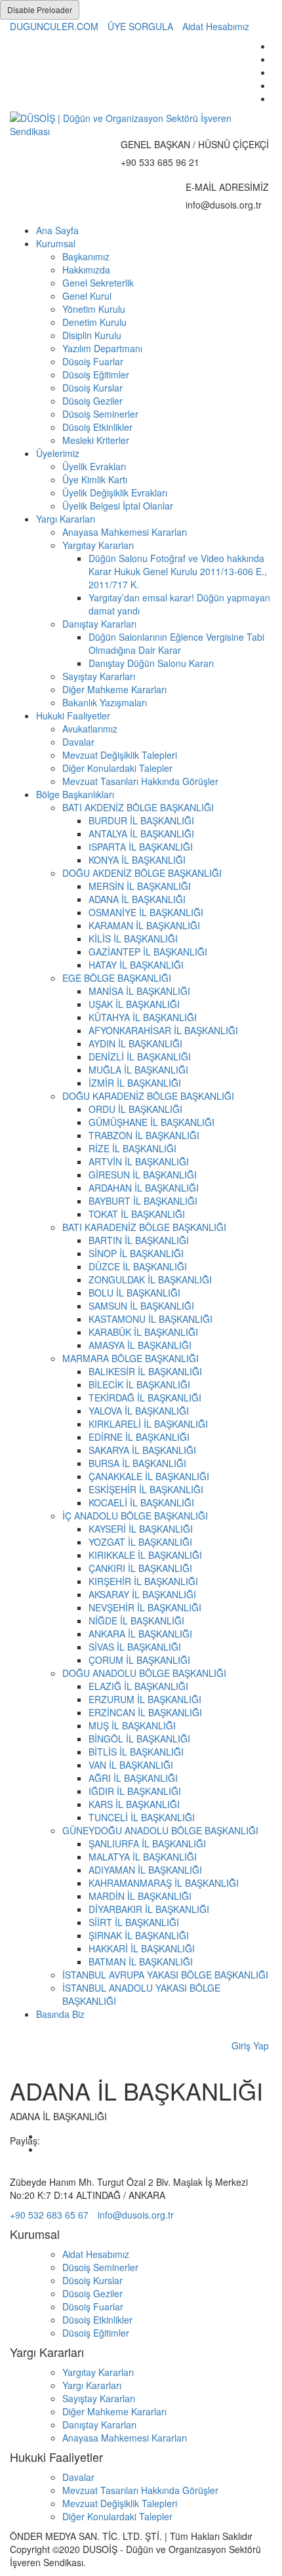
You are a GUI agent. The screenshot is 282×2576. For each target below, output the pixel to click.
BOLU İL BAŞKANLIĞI (134, 1293)
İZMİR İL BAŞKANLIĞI (135, 1083)
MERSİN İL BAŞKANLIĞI (140, 886)
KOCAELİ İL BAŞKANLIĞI (141, 1502)
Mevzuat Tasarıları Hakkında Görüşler (140, 781)
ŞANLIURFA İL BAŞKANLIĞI (147, 1843)
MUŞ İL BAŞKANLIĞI (132, 1725)
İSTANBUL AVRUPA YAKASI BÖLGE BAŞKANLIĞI (165, 1975)
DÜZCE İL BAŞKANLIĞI (138, 1266)
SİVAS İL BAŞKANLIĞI (135, 1647)
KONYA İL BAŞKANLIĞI (137, 860)
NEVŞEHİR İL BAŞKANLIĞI (145, 1607)
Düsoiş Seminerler (100, 414)
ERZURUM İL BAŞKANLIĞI (145, 1699)
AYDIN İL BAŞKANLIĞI (135, 1043)
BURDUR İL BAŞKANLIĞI (141, 820)
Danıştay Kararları (99, 624)
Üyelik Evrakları (94, 466)
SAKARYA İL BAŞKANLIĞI (142, 1450)
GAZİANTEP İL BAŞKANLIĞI (148, 952)
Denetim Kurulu (94, 322)
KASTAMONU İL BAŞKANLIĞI (151, 1319)
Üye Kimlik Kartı (95, 479)
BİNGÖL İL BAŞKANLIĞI (139, 1739)
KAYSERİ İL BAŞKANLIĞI (141, 1529)
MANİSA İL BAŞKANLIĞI (139, 991)
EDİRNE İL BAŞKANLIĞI (139, 1437)
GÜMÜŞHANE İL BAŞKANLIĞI (151, 1122)
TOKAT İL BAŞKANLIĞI (137, 1214)
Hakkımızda (86, 270)
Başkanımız (86, 256)
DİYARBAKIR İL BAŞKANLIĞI (149, 1909)
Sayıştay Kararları (99, 676)
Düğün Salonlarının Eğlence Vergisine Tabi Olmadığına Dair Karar (176, 643)
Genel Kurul (87, 296)
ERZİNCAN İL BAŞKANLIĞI (145, 1712)
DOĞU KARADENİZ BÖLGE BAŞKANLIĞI (148, 1096)
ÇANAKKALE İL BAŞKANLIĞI (149, 1476)
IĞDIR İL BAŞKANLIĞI (135, 1791)
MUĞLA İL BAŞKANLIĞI (138, 1070)
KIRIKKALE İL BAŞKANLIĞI (145, 1555)
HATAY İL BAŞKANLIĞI (136, 965)
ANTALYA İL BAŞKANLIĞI (141, 834)
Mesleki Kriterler (96, 440)
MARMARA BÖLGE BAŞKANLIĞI (131, 1358)
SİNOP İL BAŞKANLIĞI (136, 1253)
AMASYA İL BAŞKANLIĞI (140, 1345)
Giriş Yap (250, 2045)
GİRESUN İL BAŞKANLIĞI (143, 1175)
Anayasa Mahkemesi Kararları (125, 532)
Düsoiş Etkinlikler (97, 427)
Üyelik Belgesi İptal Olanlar (118, 506)
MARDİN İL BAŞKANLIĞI (140, 1896)
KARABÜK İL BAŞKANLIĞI (143, 1332)
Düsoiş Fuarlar (93, 361)
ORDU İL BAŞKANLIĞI (135, 1109)
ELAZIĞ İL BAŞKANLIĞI (138, 1686)
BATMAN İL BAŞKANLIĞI (141, 1962)
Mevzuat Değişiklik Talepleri (120, 755)
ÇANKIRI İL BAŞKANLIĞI (140, 1568)
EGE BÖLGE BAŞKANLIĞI (117, 978)
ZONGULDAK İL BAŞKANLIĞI (150, 1279)
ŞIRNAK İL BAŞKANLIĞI (139, 1935)
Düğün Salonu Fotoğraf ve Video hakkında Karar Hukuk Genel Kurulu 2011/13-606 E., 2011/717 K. (178, 571)
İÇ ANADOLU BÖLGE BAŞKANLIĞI (135, 1516)
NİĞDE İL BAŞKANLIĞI (136, 1620)
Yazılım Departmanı (102, 348)
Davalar (78, 742)
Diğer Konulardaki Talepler (117, 768)
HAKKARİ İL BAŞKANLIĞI (142, 1948)
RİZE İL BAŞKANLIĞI (132, 1148)
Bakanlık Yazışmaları (105, 702)
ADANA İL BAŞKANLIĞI (137, 899)
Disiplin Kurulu (92, 335)
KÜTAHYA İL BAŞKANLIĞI (143, 1017)
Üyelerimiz (58, 453)
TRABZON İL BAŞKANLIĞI (144, 1135)
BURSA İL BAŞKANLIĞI (137, 1463)
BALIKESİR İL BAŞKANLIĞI (145, 1371)
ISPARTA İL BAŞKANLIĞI (141, 847)
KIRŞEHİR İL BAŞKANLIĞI (143, 1581)
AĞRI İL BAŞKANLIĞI (133, 1778)
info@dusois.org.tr (136, 2215)
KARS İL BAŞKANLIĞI (134, 1804)
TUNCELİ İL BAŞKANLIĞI (142, 1817)
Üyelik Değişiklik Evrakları (115, 493)
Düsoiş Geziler (92, 401)
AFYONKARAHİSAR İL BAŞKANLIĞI (163, 1030)
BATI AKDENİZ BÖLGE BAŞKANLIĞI (138, 807)
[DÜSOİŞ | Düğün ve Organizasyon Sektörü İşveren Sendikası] (141, 125)
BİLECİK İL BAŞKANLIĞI (139, 1384)
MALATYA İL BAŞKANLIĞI (143, 1857)
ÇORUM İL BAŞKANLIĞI (139, 1660)
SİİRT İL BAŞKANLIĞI (134, 1922)
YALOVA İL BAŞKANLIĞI (139, 1411)
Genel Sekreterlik (98, 283)
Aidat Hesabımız (216, 26)
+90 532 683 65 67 (49, 2215)
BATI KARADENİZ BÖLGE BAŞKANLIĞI (144, 1227)
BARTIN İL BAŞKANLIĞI (139, 1240)
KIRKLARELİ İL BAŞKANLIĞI (148, 1424)
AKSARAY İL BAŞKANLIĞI (142, 1594)
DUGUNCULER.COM (54, 26)
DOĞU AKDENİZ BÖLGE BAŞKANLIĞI (142, 873)
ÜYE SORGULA (140, 26)
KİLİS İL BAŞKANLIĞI (133, 938)
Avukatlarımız (90, 729)
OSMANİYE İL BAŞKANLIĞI (146, 912)
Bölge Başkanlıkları (75, 794)
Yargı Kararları (66, 519)
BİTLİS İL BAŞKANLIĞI (136, 1752)
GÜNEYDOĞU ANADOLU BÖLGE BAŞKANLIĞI (160, 1830)
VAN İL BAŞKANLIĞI (131, 1765)
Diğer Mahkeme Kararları (114, 689)
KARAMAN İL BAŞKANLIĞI (144, 925)
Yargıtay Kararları (98, 545)
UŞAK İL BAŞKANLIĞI (134, 1004)
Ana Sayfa (57, 230)
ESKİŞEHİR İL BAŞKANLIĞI (146, 1489)
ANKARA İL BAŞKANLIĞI (140, 1634)
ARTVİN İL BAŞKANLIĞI (139, 1161)
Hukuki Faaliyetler (73, 715)
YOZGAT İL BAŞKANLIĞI (140, 1542)
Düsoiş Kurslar (92, 388)
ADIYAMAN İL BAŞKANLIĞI (145, 1870)
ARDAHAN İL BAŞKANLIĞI (144, 1188)
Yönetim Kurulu (94, 309)
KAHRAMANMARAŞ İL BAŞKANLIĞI (164, 1883)
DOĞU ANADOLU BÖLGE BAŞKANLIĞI (144, 1673)
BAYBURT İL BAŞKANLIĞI (143, 1201)
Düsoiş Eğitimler (96, 374)
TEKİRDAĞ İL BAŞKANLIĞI (145, 1398)
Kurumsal (56, 243)
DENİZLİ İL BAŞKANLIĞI (140, 1057)
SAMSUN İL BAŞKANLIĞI (141, 1306)
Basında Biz (60, 2014)
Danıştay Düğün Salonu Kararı (151, 663)
